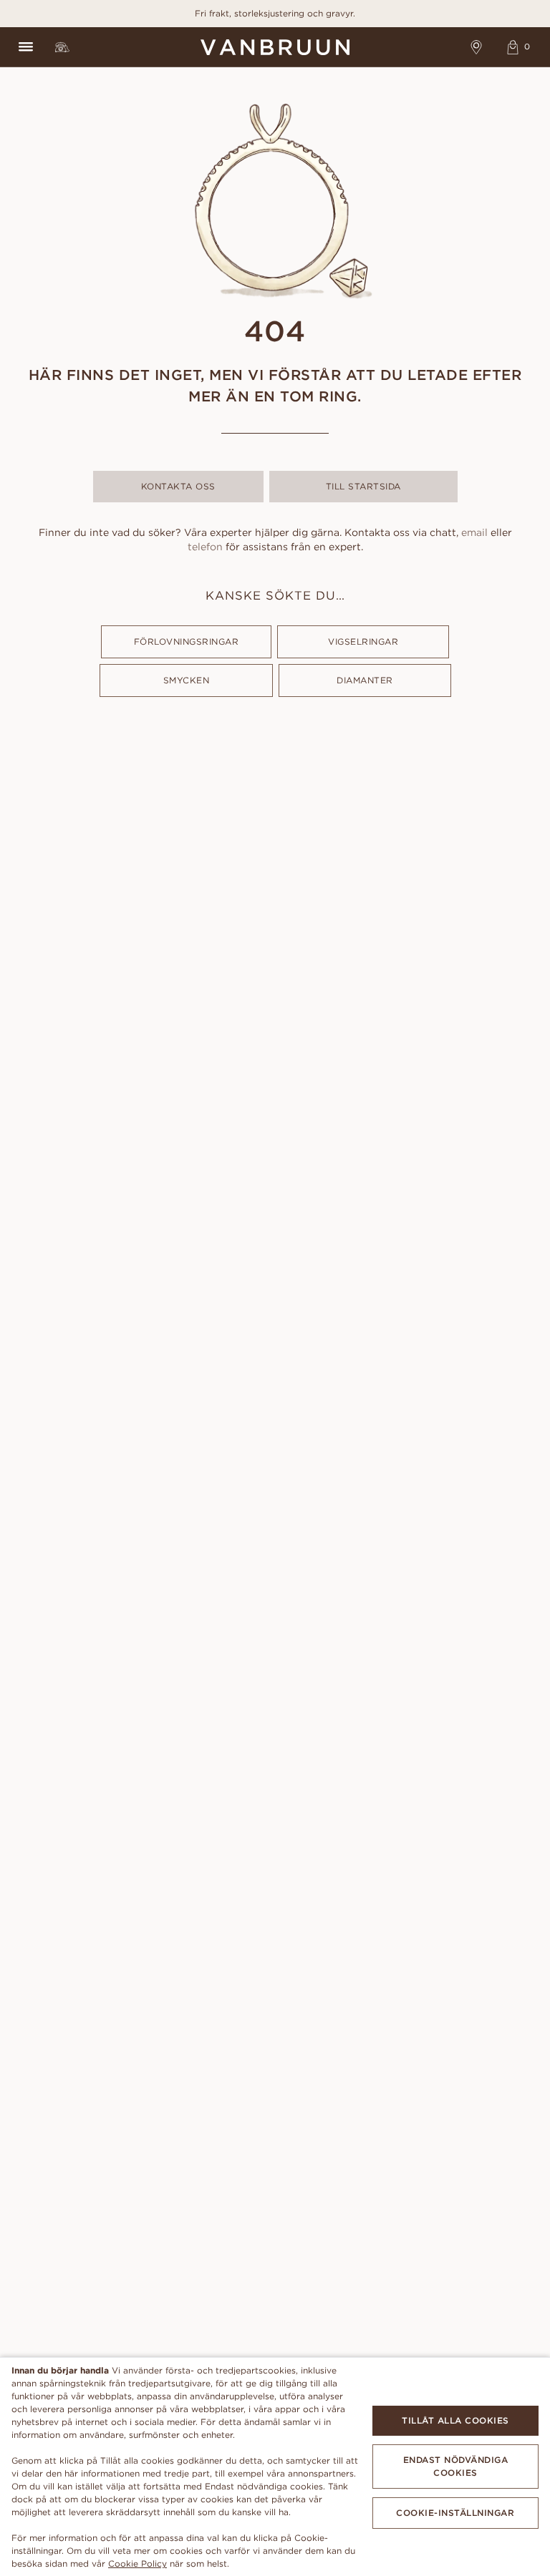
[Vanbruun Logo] (275, 47)
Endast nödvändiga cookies (456, 2466)
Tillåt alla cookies (455, 2420)
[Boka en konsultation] (477, 47)
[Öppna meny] (25, 47)
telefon (205, 547)
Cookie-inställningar (455, 2513)
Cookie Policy (137, 2563)
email (474, 532)
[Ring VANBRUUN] (62, 47)
